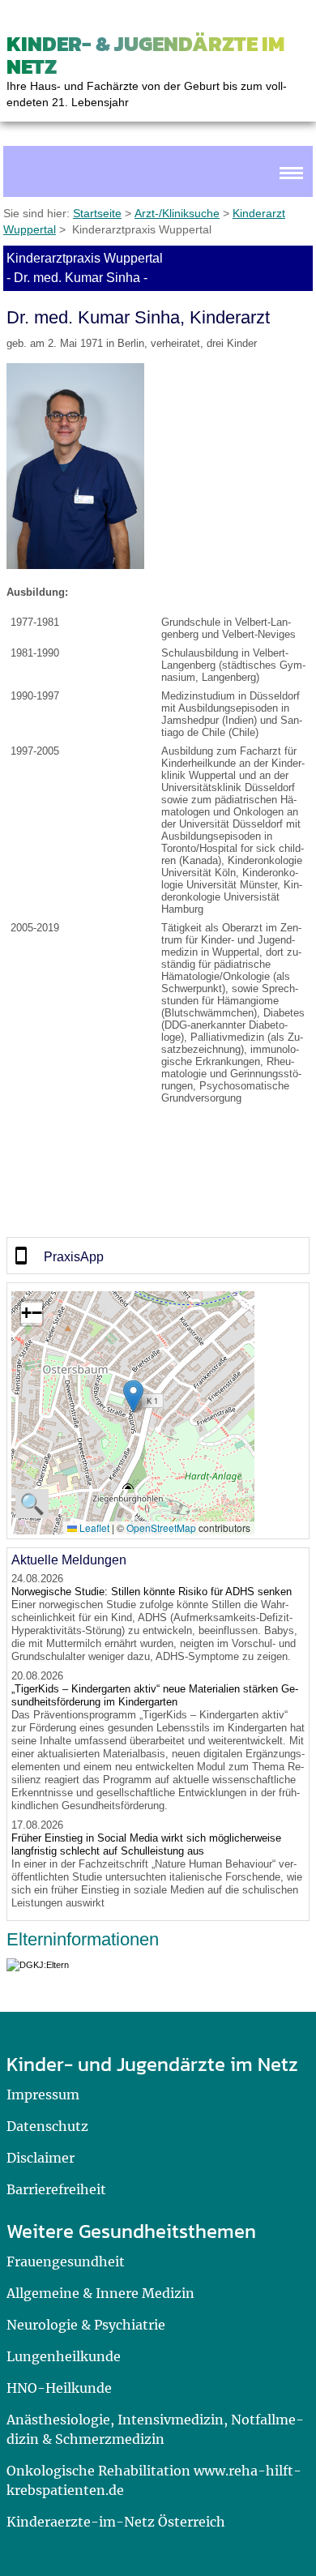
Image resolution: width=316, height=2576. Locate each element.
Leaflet (93, 1528)
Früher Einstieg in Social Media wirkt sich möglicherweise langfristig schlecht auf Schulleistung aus (146, 1844)
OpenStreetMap (161, 1528)
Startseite (97, 213)
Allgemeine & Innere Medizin (100, 2293)
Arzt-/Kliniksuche (177, 213)
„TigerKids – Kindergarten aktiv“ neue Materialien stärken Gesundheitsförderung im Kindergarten (155, 1695)
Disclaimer (41, 2158)
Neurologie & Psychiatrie (86, 2325)
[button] (133, 1396)
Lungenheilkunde (64, 2356)
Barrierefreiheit (56, 2189)
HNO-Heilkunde (59, 2388)
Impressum (43, 2095)
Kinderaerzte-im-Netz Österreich (116, 2522)
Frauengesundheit (66, 2261)
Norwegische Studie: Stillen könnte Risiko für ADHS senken (152, 1592)
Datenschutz (47, 2126)
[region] (158, 1256)
